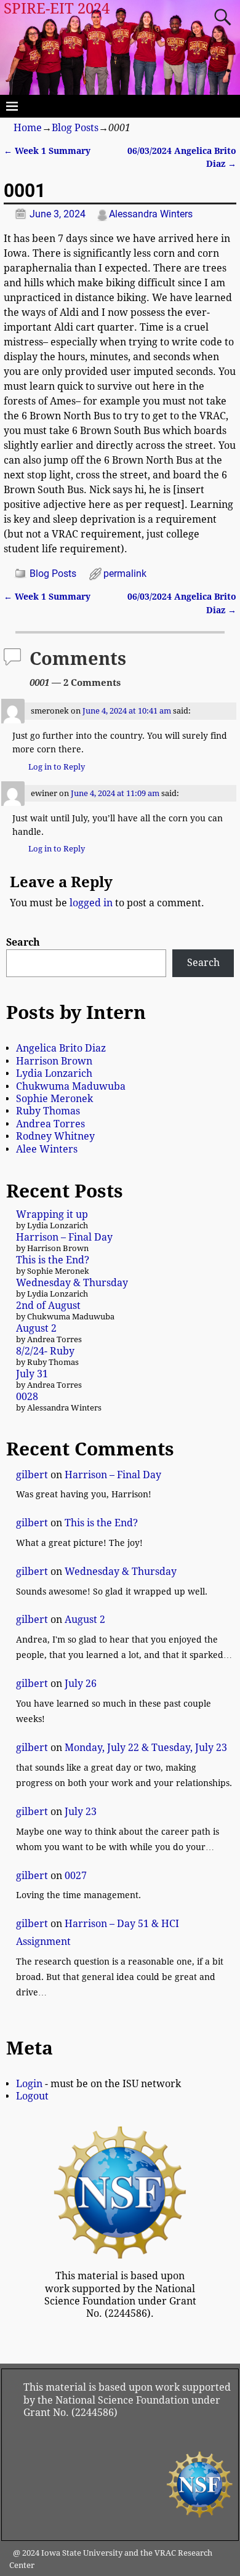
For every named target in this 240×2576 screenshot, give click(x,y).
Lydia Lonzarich (54, 1073)
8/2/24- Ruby (45, 1351)
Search (23, 942)
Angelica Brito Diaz (61, 1048)
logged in (91, 903)
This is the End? (53, 1260)
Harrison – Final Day (64, 1237)
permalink (125, 574)
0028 (27, 1397)
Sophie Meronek (54, 1099)
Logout (32, 2096)
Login (29, 2084)
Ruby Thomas (48, 1111)
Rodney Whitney (55, 1136)
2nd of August (48, 1306)
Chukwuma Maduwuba (71, 1086)
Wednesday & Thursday (72, 1283)
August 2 (36, 1328)
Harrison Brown (54, 1061)
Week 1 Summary (47, 151)
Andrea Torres (50, 1124)
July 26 (81, 1684)
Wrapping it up (52, 1214)
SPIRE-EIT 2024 (57, 9)
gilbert (32, 1475)
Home (28, 128)
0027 (76, 1876)
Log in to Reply (57, 767)
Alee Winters (47, 1149)
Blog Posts (75, 128)
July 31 (32, 1374)
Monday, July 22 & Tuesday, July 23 (146, 1748)
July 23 (81, 1812)
